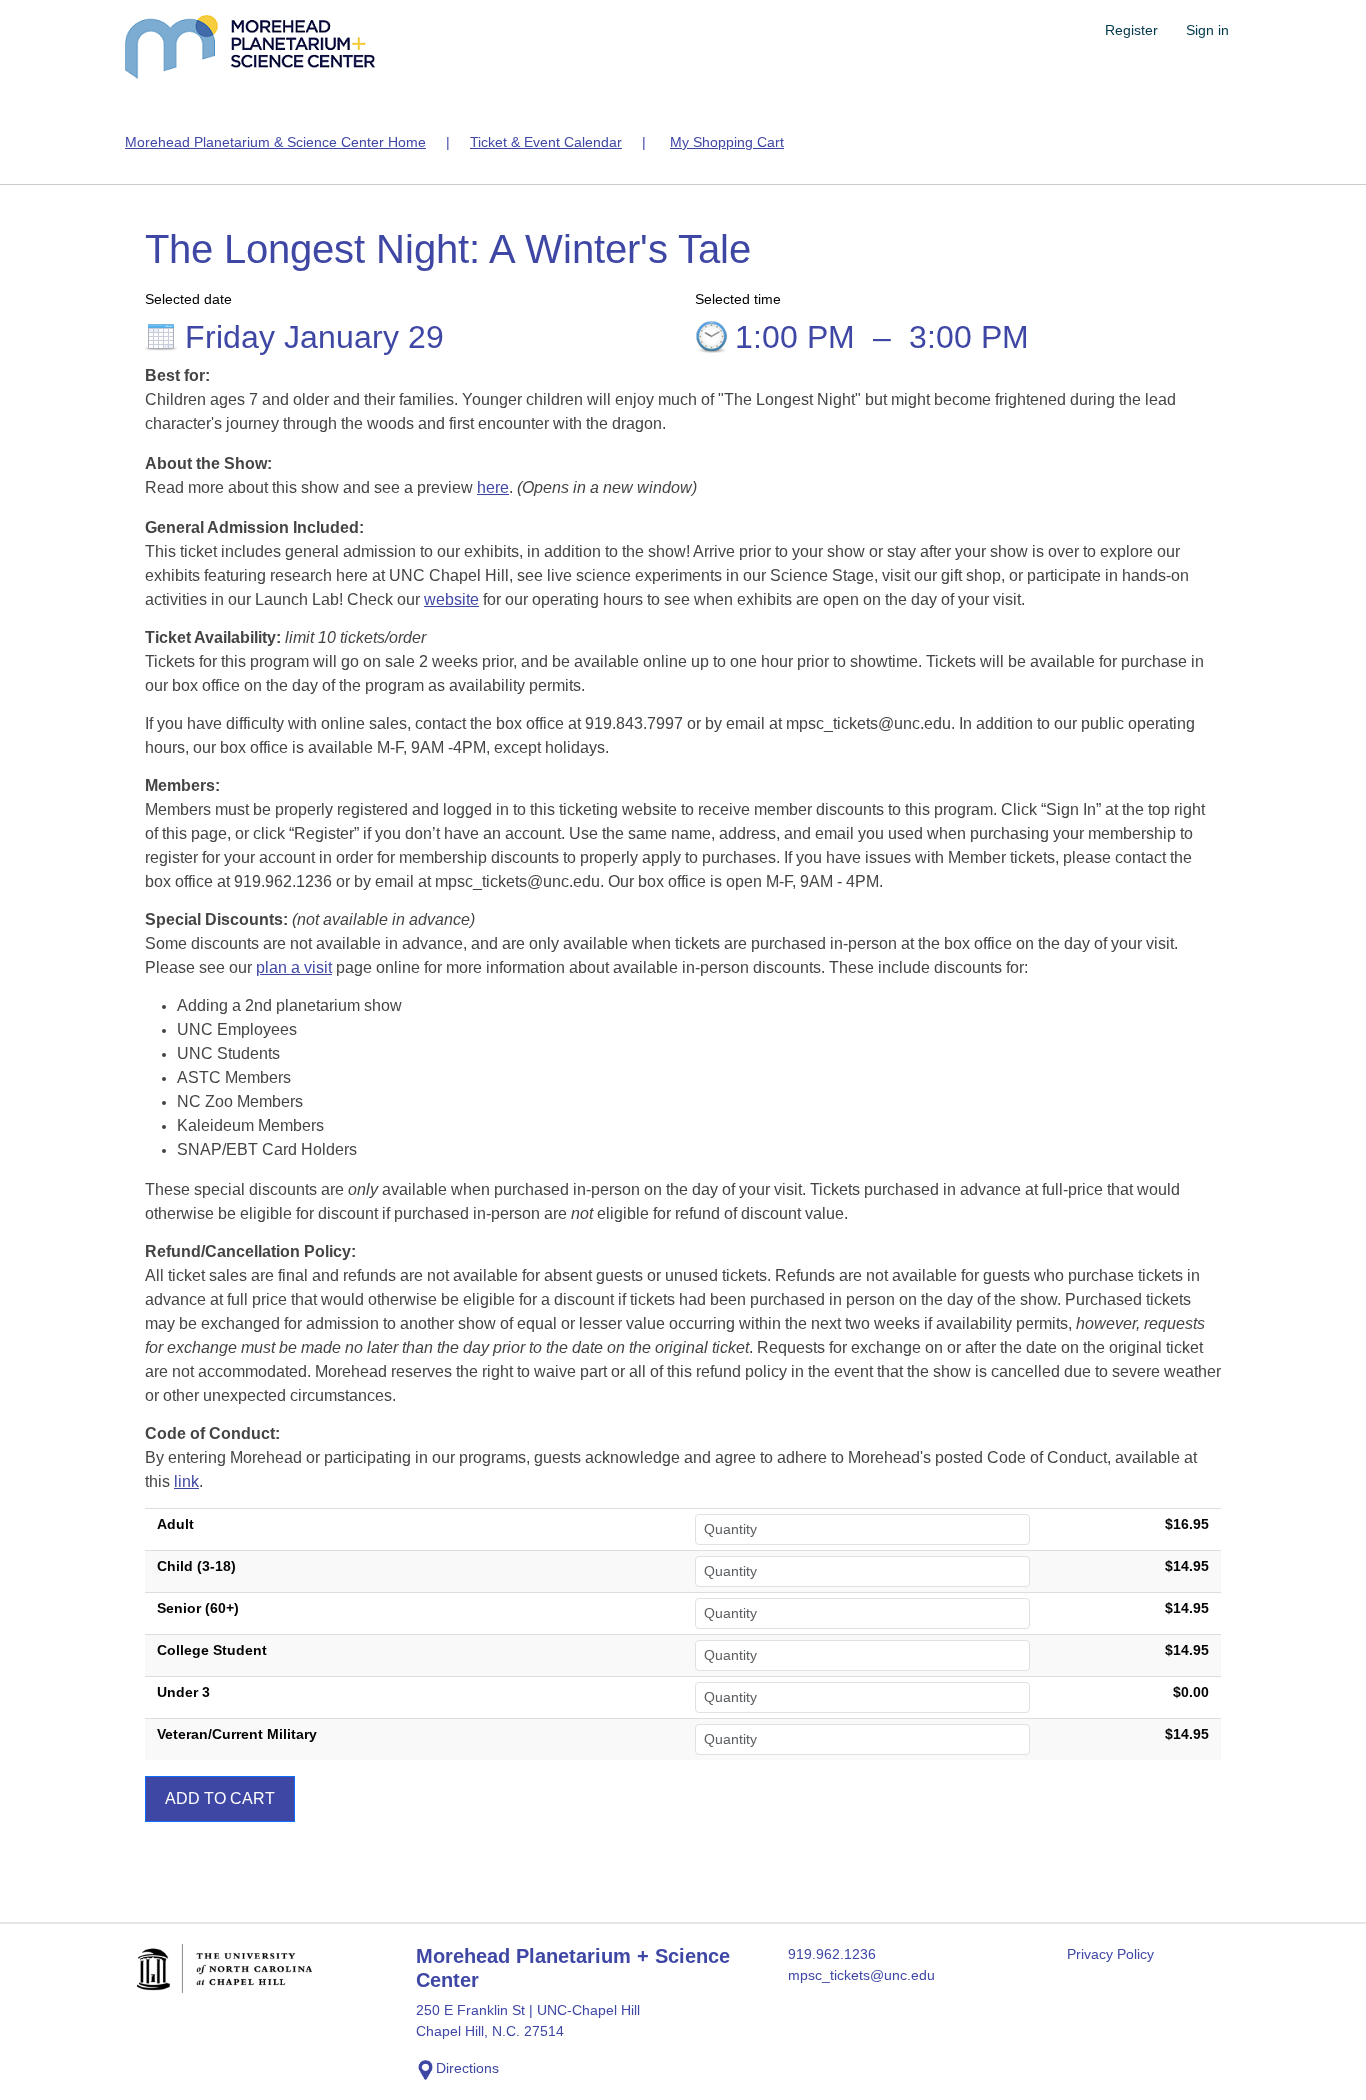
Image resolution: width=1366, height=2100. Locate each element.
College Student (212, 1650)
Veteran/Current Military (237, 1734)
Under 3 (183, 1692)
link (186, 1481)
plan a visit (294, 967)
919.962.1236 (832, 1954)
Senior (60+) (198, 1608)
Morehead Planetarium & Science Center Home (275, 142)
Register (1131, 30)
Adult (175, 1524)
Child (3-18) (196, 1566)
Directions (467, 2068)
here (493, 487)
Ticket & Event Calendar (546, 142)
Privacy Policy (1110, 1954)
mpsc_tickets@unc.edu (861, 1975)
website (451, 599)
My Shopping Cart (727, 142)
